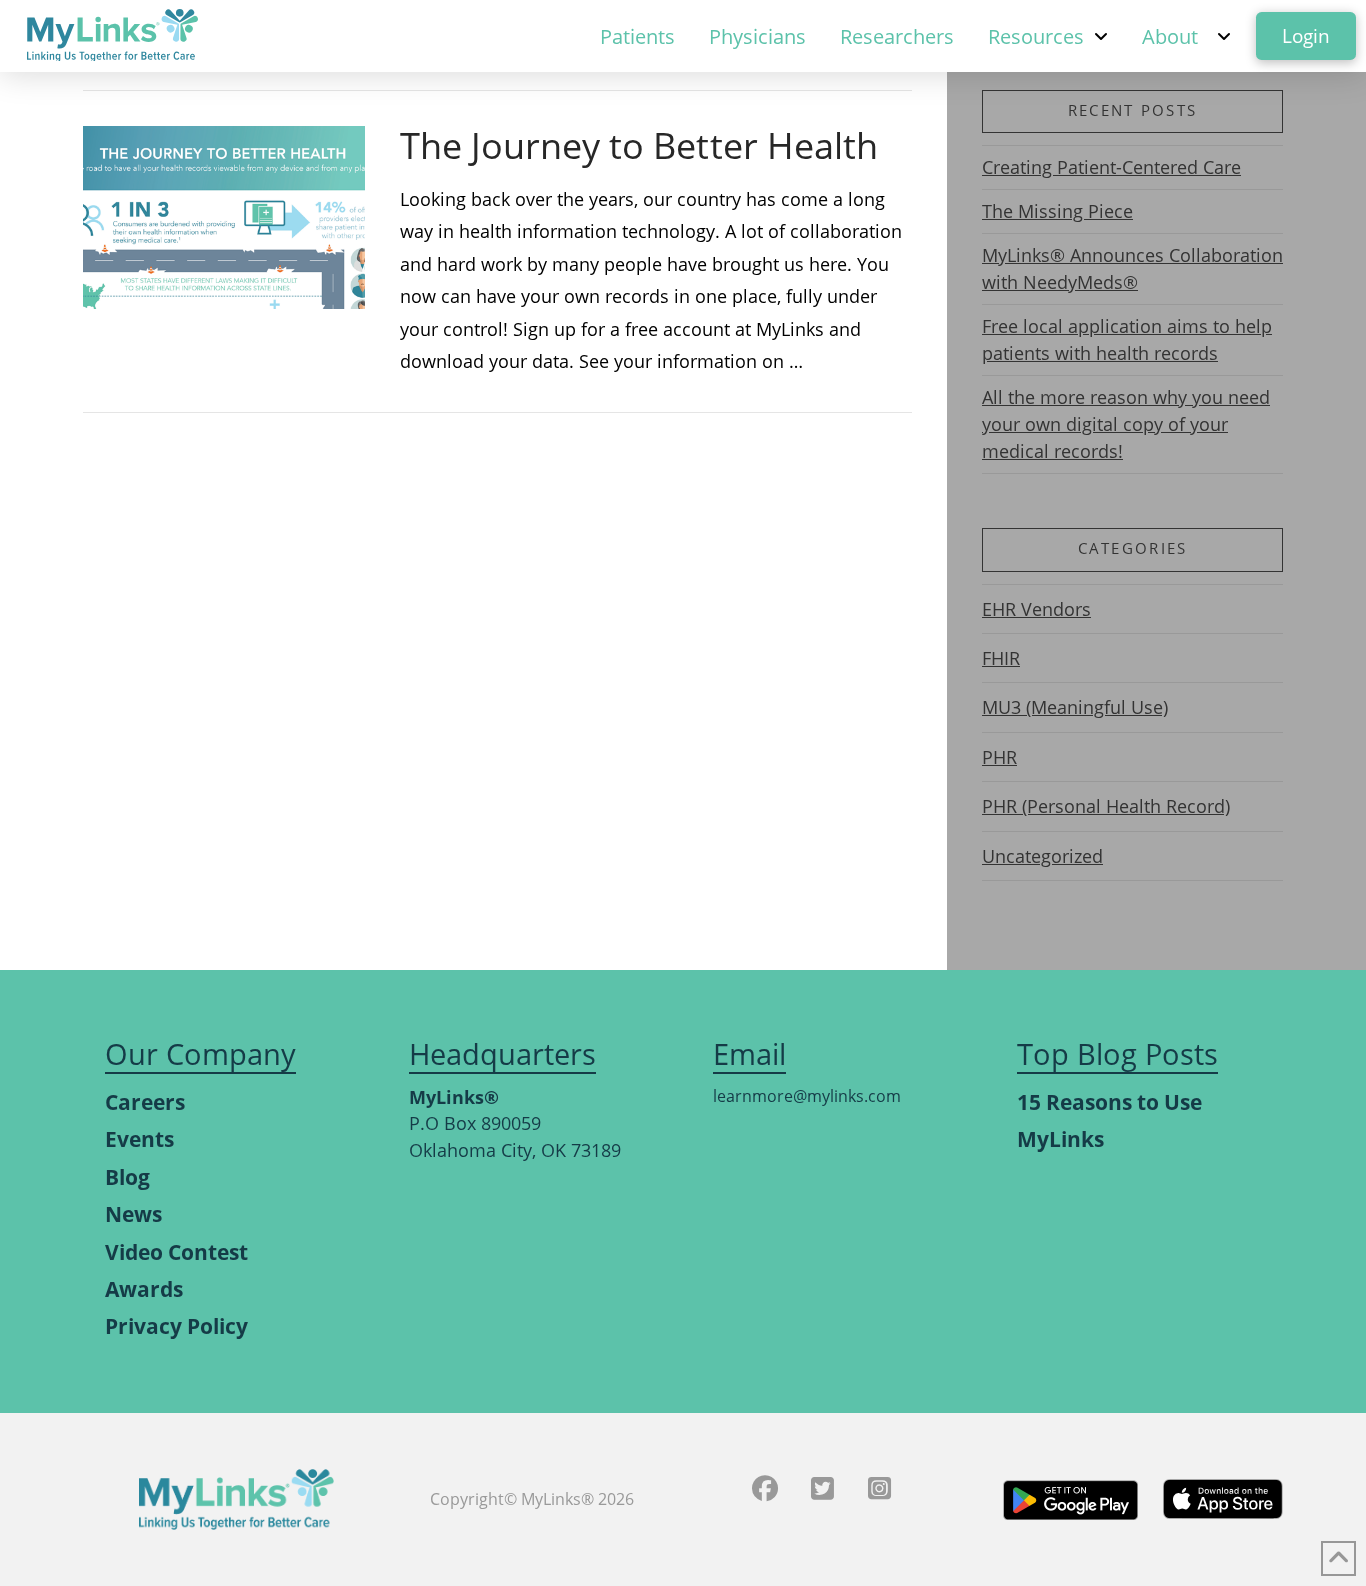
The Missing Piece (1057, 211)
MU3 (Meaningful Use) (1075, 707)
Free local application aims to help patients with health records (1127, 339)
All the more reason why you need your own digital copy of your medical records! (1126, 424)
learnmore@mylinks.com (807, 1096)
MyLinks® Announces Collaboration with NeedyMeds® (1132, 268)
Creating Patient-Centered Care (1111, 167)
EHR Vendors (1036, 609)
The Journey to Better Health (639, 145)
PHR (999, 757)
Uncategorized (1042, 856)
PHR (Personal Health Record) (1106, 806)
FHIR (1001, 658)
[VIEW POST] (224, 217)
